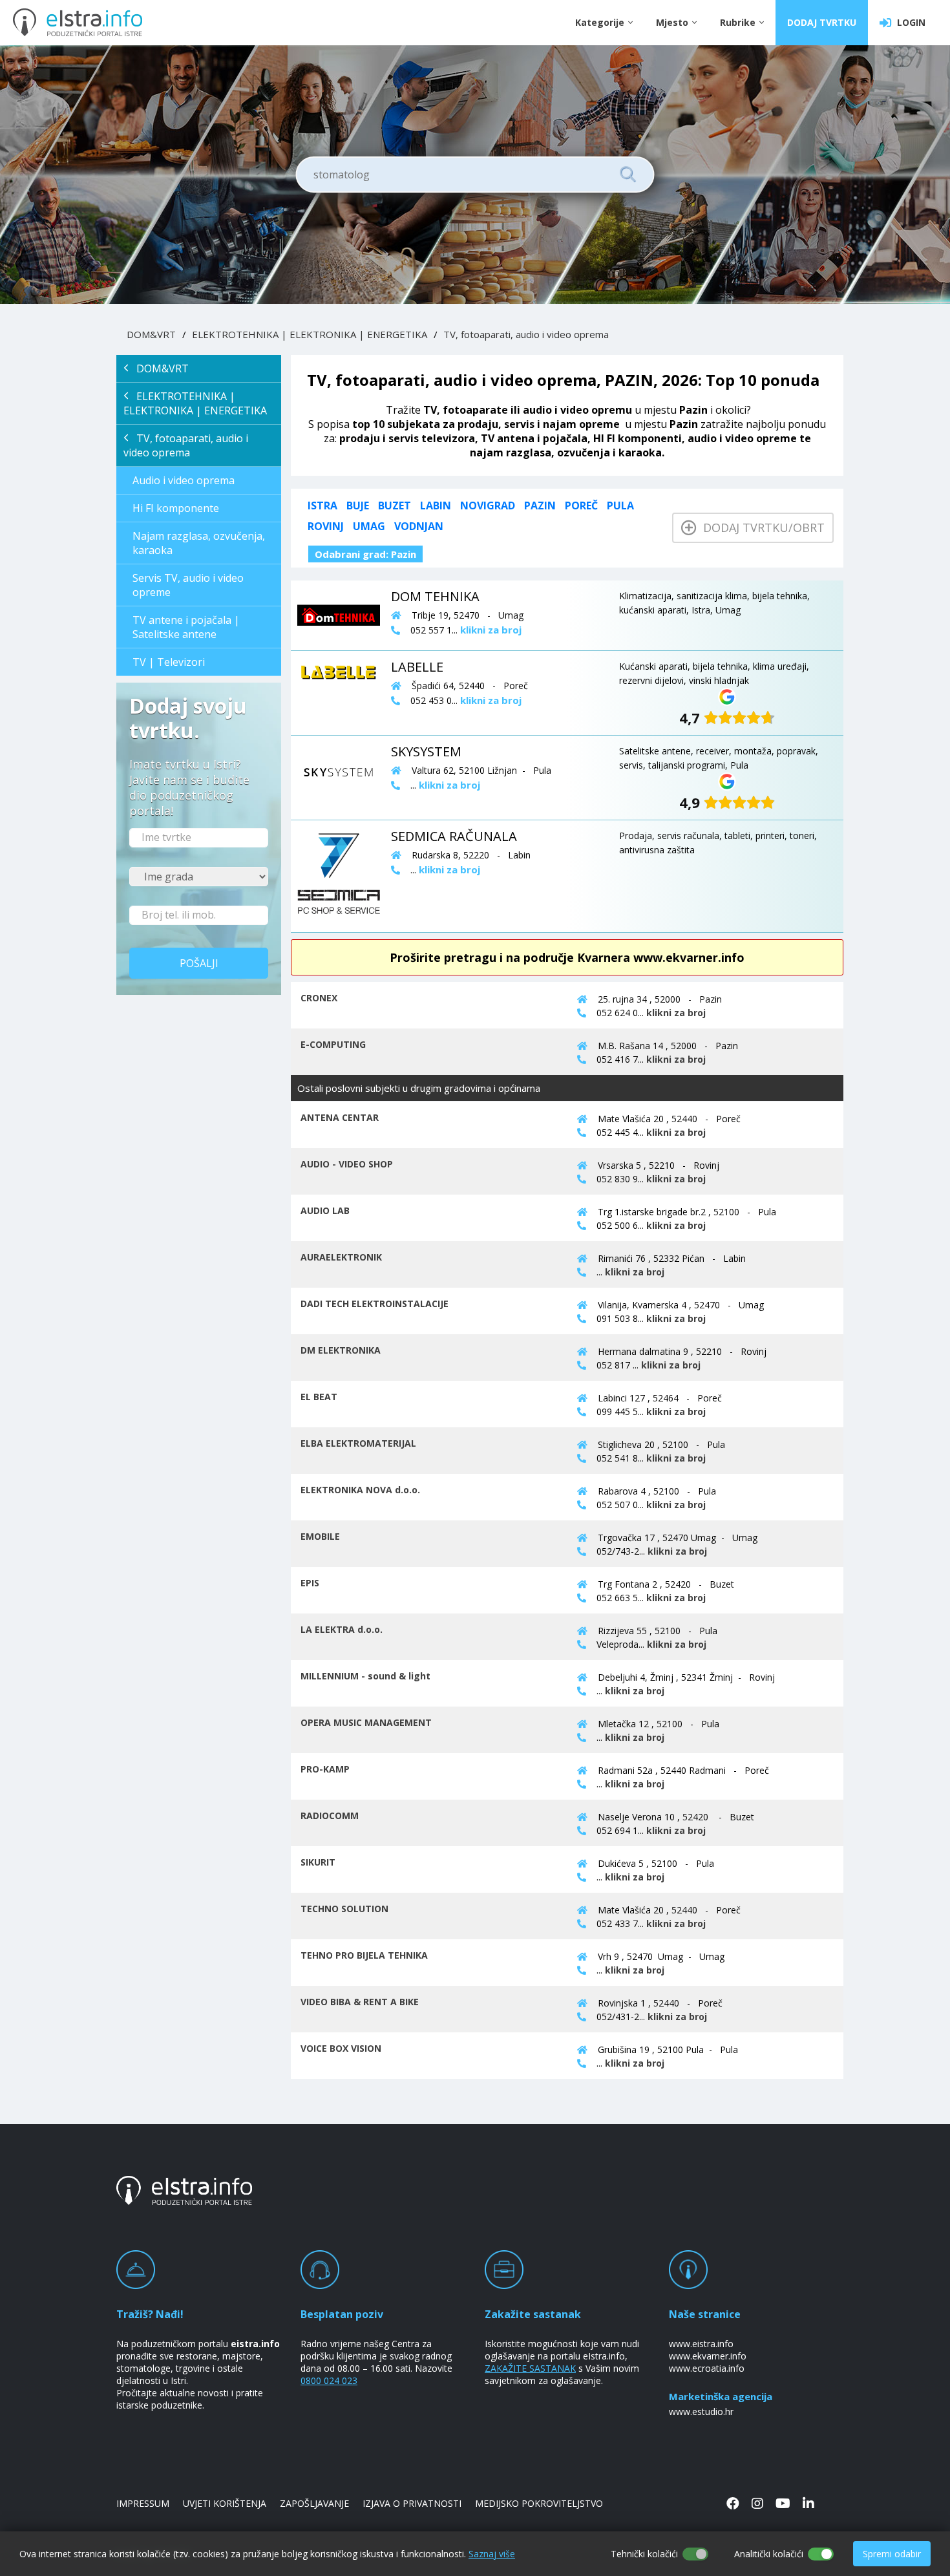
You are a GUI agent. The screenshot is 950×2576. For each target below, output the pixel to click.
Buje (358, 506)
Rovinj (326, 526)
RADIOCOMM (330, 1815)
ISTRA (322, 506)
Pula (620, 506)
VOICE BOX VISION (341, 2048)
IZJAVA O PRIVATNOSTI (412, 2503)
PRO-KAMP (325, 1769)
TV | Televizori (169, 662)
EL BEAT (319, 1397)
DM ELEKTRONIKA (341, 1350)
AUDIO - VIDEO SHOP (347, 1164)
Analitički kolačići (769, 2554)
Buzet (395, 506)
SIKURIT (318, 1862)
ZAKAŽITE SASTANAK (530, 2368)
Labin (436, 506)
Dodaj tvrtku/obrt (761, 527)
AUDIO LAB (325, 1210)
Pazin (540, 506)
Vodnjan (419, 526)
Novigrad (488, 506)
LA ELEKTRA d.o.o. (342, 1629)
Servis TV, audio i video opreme (188, 585)
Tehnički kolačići (644, 2554)
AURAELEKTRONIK (341, 1257)
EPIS (310, 1583)
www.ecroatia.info (707, 2368)
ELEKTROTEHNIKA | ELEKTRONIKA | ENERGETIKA (310, 334)
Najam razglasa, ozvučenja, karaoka (199, 543)
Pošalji (199, 963)
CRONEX (319, 998)
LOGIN (909, 22)
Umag (369, 526)
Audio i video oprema (184, 480)
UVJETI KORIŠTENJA (225, 2503)
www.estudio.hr (701, 2411)
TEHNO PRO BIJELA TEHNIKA (364, 1955)
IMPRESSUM (143, 2503)
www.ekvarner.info (708, 2356)
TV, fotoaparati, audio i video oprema (526, 334)
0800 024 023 (329, 2380)
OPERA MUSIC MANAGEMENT (366, 1722)
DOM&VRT (151, 334)
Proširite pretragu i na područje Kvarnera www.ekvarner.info (567, 957)
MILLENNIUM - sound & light (365, 1676)
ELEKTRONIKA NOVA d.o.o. (360, 1490)
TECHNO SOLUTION (344, 1909)
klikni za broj (676, 1013)
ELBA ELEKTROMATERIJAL (358, 1443)
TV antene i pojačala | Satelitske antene (186, 627)
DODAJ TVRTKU (822, 22)
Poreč (581, 506)
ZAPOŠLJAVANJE (314, 2503)
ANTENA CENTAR (340, 1117)
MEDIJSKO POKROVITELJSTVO (539, 2503)
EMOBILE (320, 1536)
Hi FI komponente (176, 508)
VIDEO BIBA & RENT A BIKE (360, 2002)
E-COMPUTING (333, 1044)
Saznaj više (492, 2554)
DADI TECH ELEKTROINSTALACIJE (375, 1304)
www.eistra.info (701, 2344)
